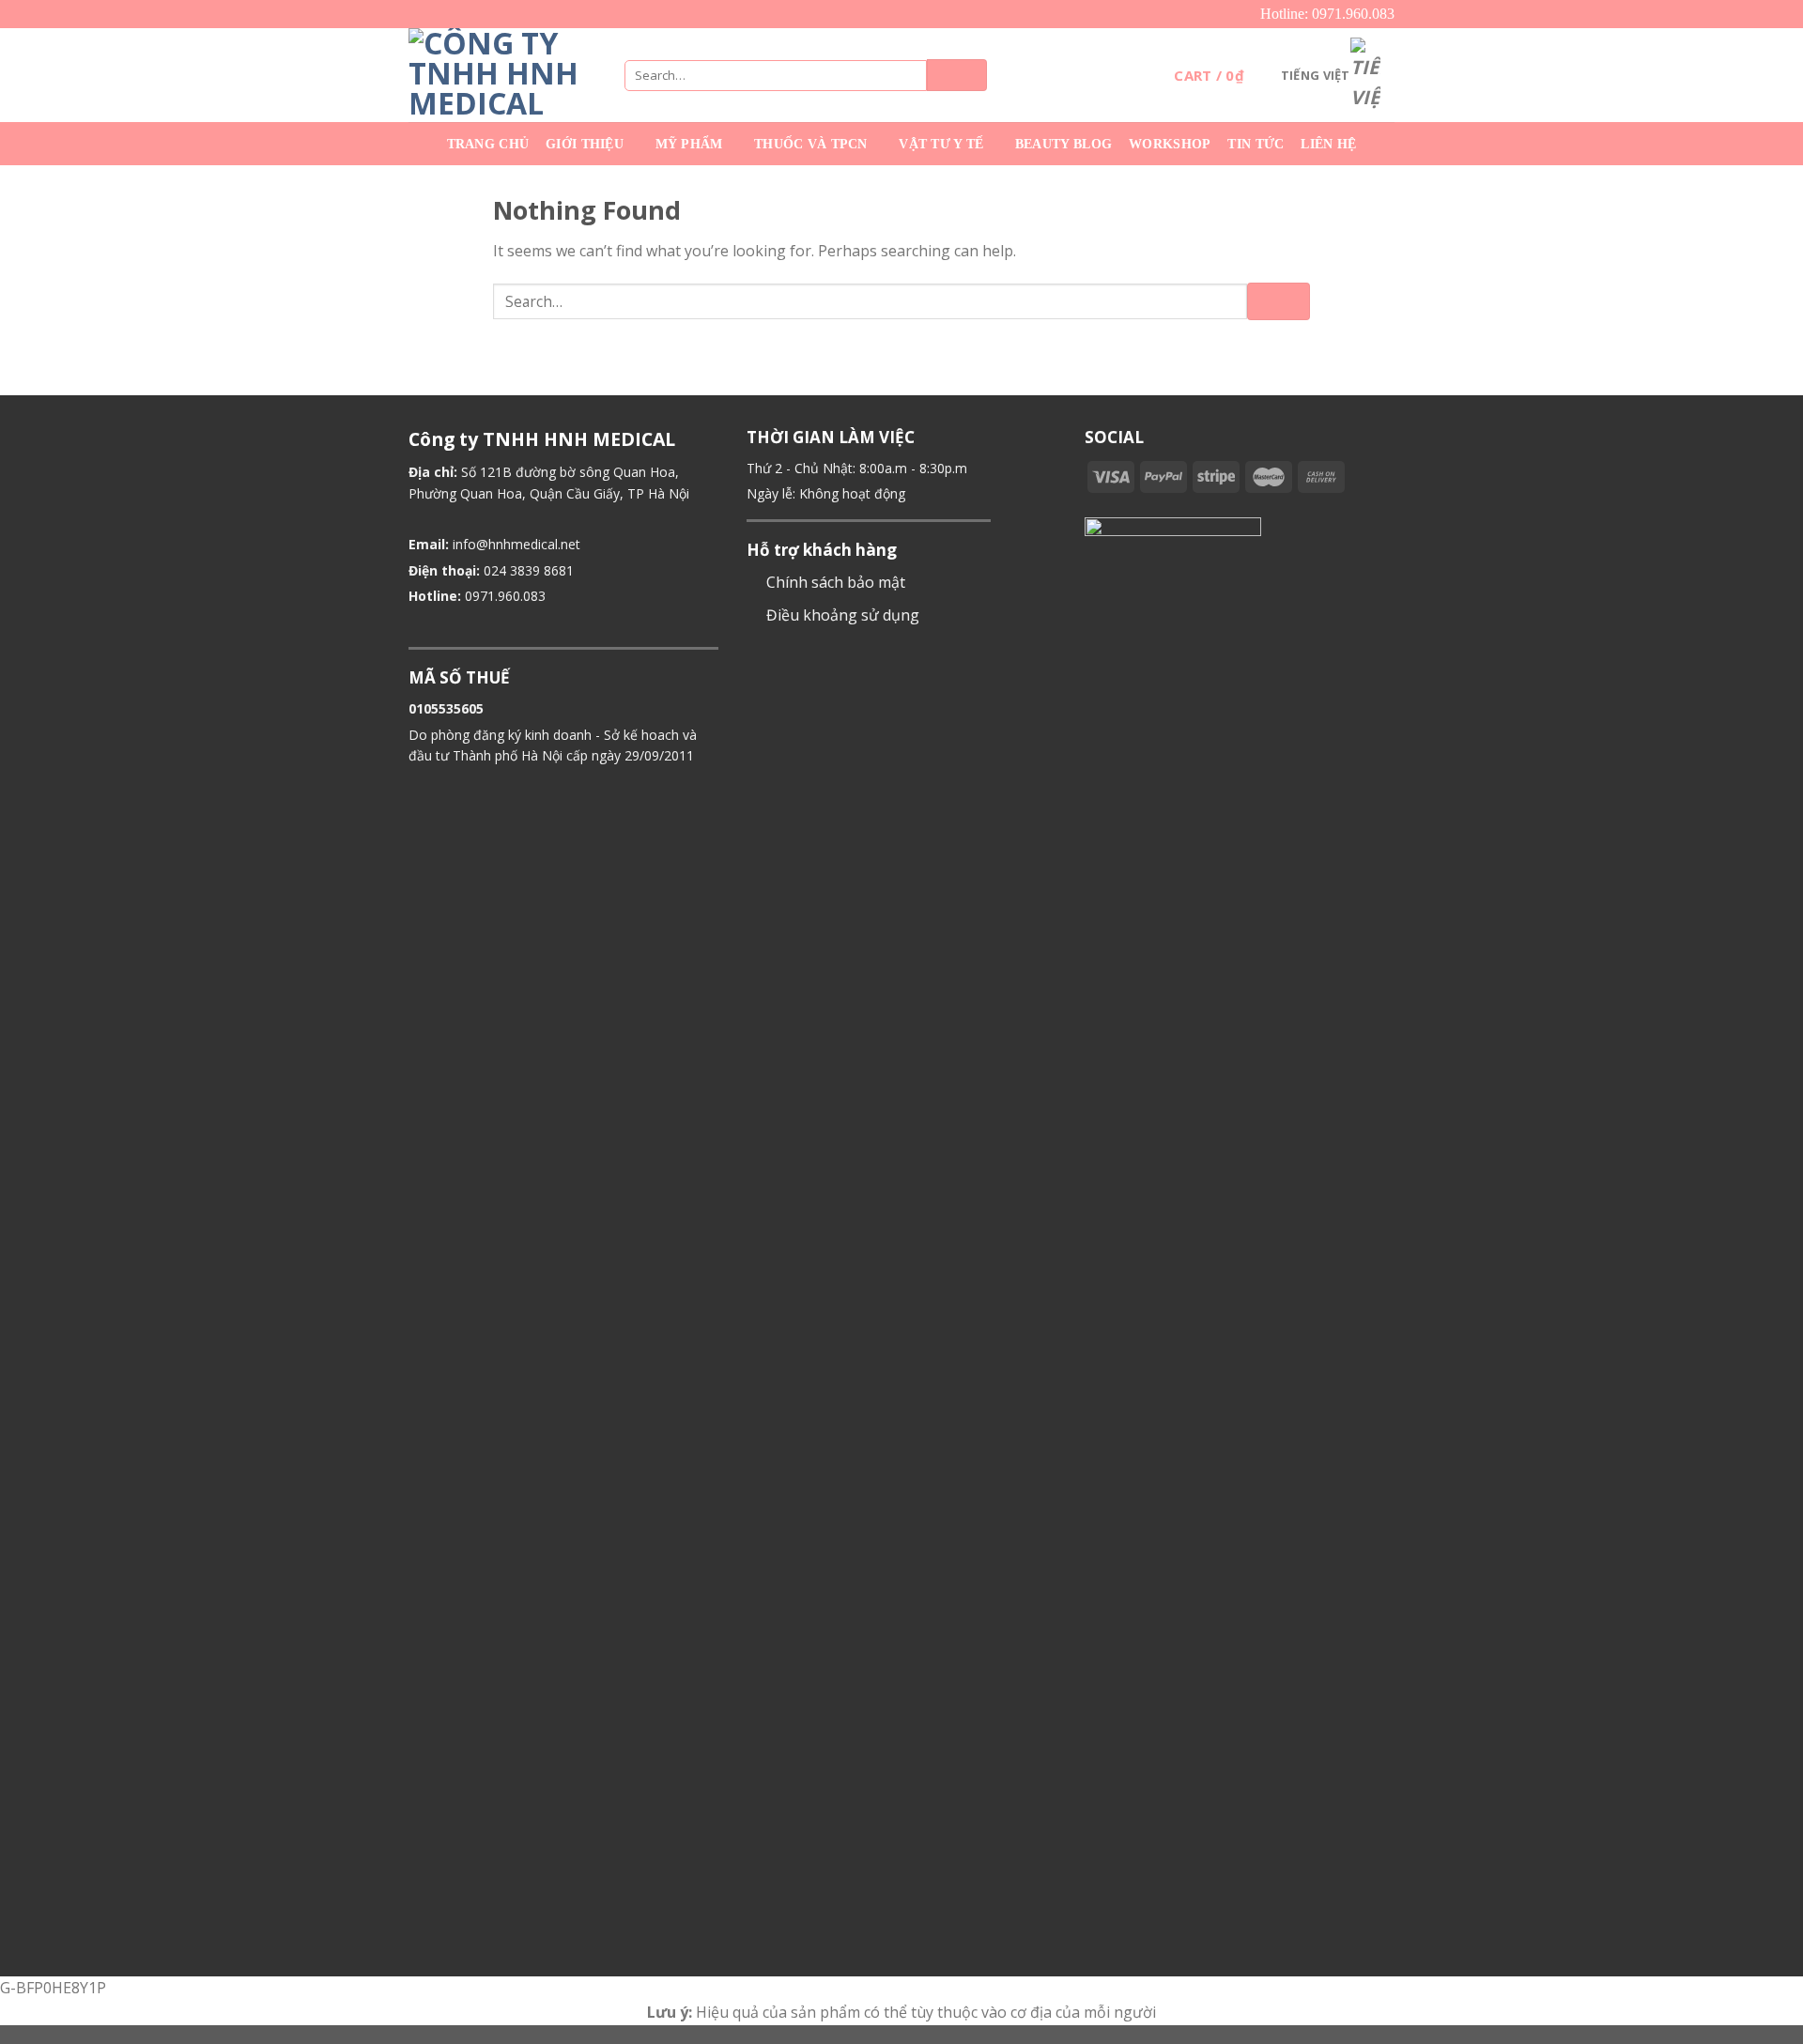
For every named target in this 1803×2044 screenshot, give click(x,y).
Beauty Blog (1063, 144)
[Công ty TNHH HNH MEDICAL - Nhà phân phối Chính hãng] (502, 75)
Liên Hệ (1328, 144)
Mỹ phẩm (689, 144)
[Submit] (1279, 301)
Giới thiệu (585, 144)
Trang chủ (488, 144)
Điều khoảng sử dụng (843, 615)
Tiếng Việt (1316, 75)
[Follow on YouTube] (1164, 505)
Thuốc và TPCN (811, 144)
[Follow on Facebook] (1096, 505)
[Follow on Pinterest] (1142, 505)
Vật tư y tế (941, 144)
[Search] (957, 75)
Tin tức (1256, 144)
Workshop (1170, 144)
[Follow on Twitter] (1119, 505)
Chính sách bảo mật (836, 582)
